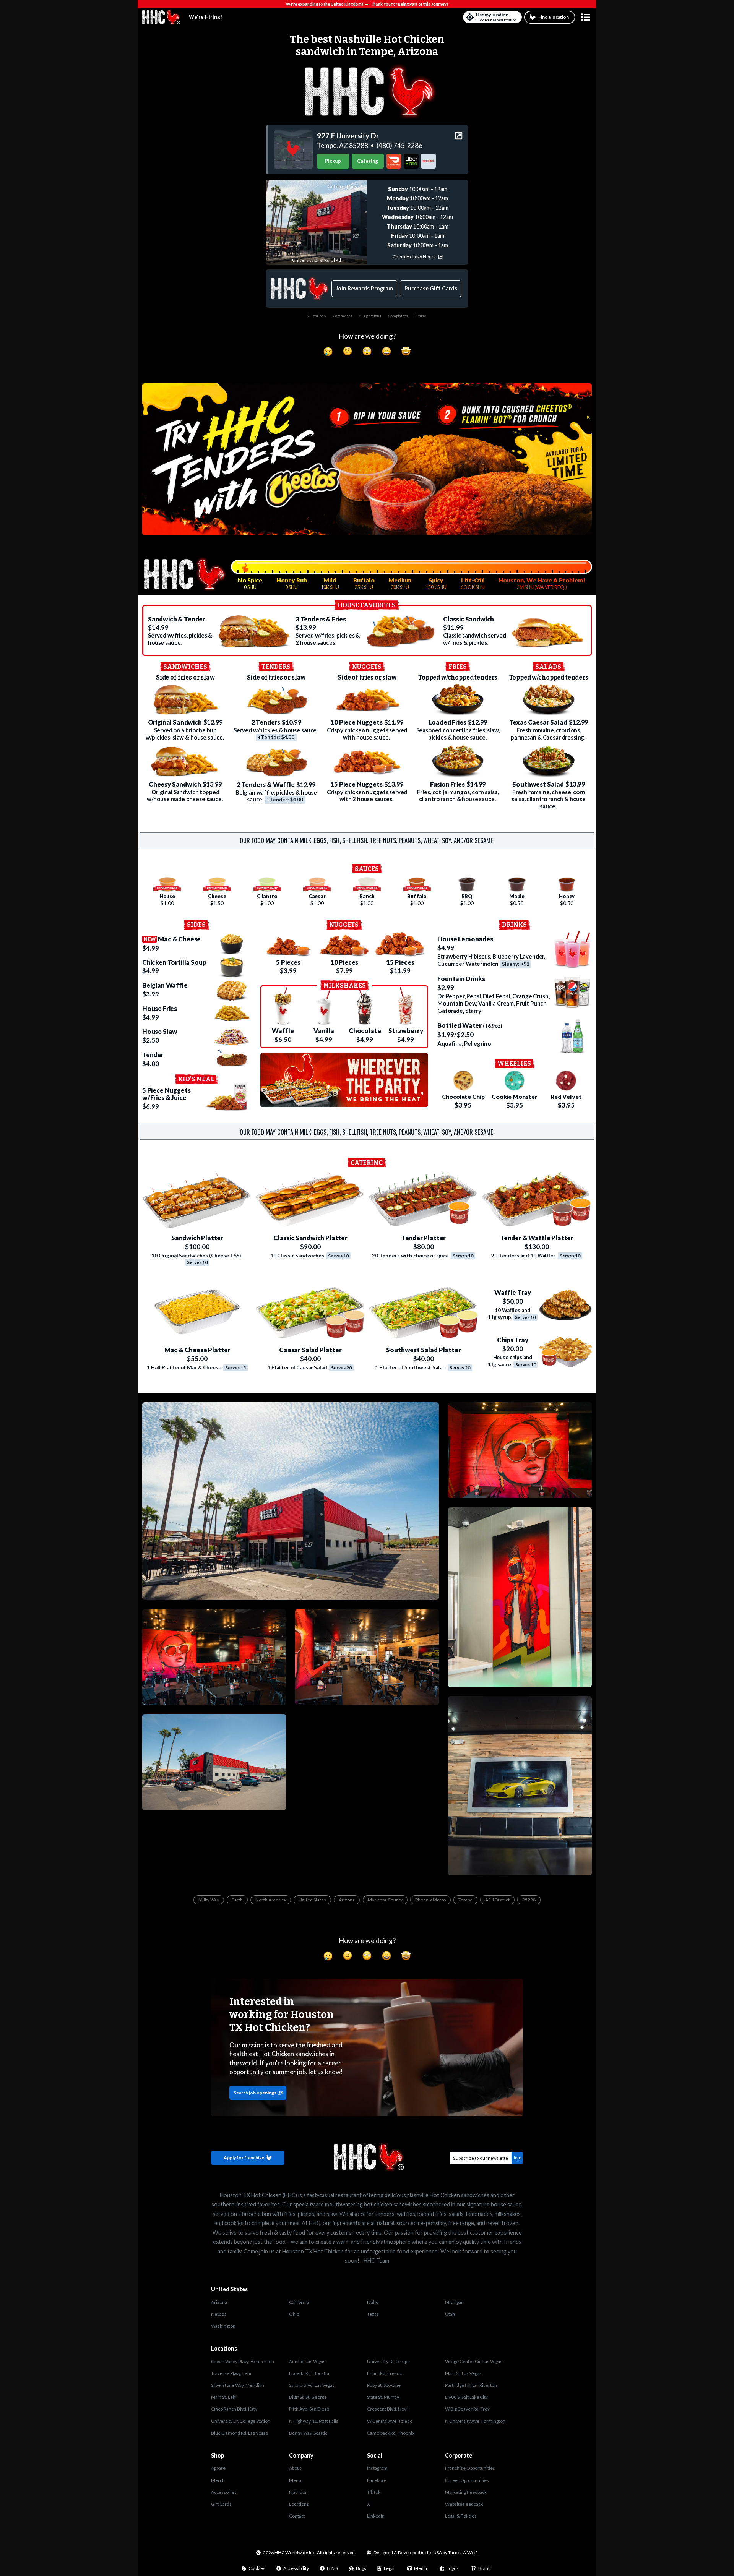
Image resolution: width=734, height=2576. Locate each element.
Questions (317, 316)
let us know (325, 2072)
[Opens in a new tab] (293, 150)
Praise (421, 316)
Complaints (398, 316)
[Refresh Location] (470, 17)
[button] (586, 17)
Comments (343, 316)
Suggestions (370, 316)
